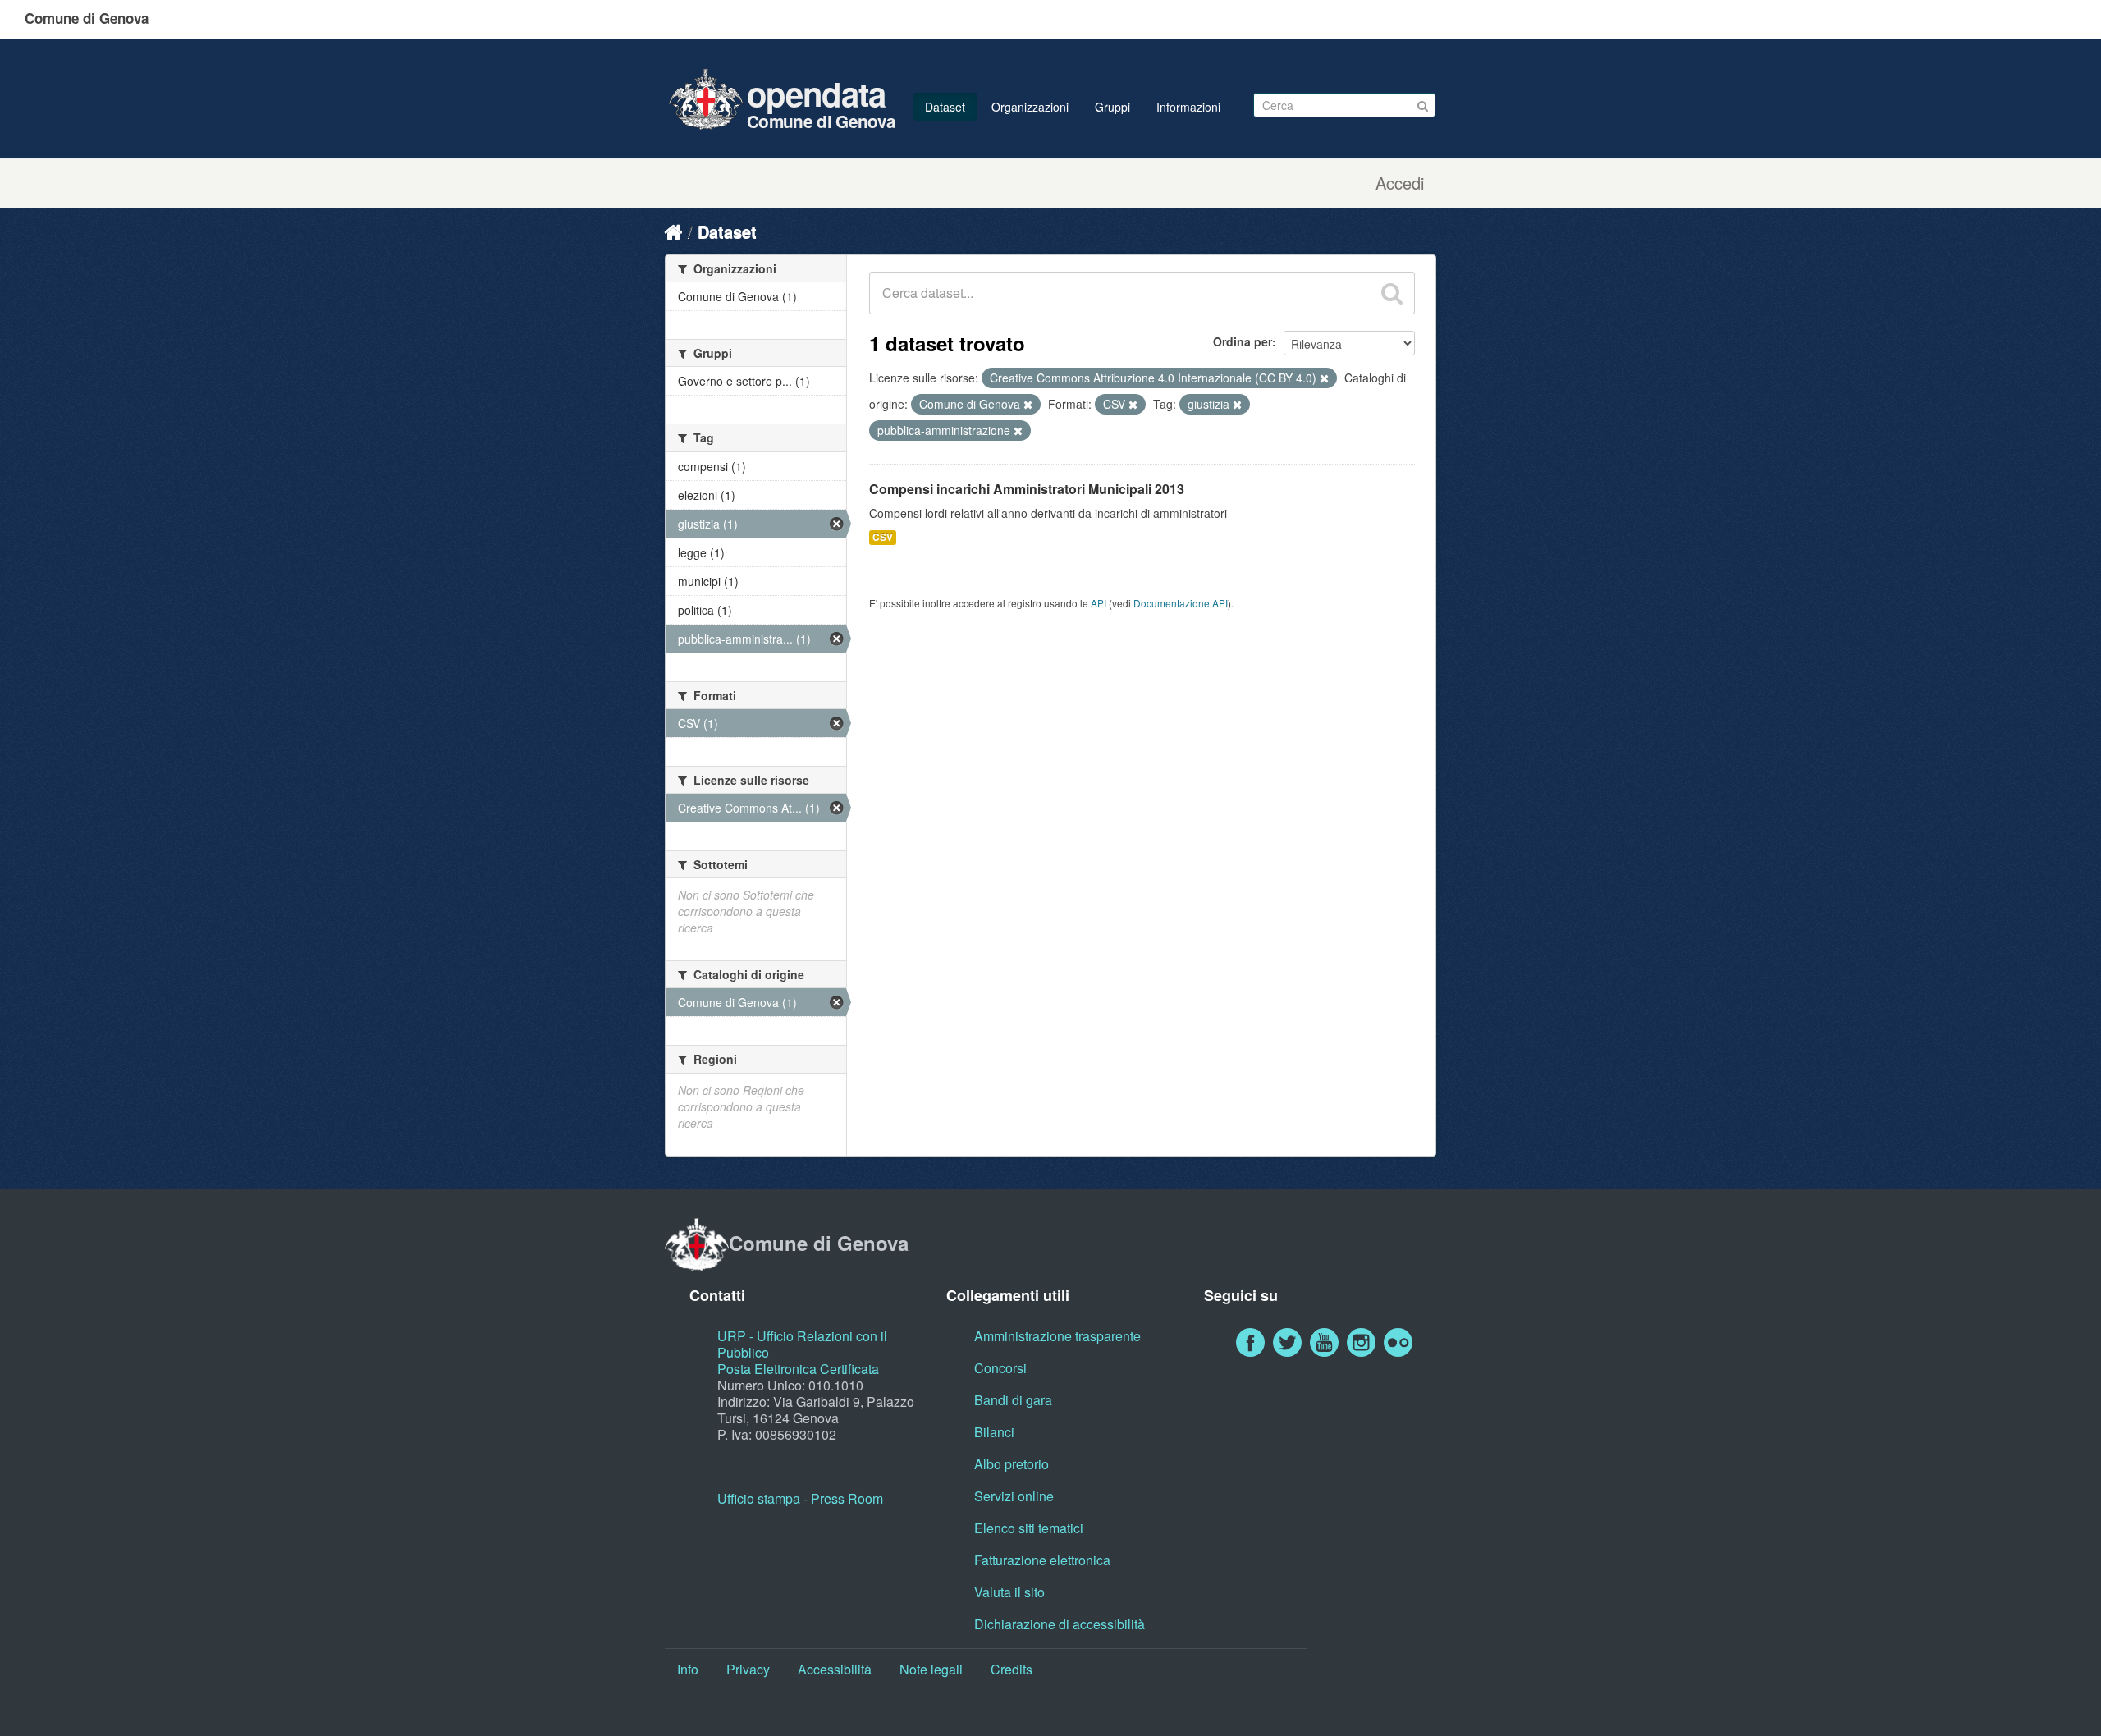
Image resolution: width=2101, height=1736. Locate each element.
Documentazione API (1181, 603)
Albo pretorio (1012, 1464)
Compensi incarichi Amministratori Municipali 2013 (1027, 489)
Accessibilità (835, 1669)
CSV (883, 537)
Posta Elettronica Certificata (798, 1369)
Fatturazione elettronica (1042, 1560)
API (1099, 603)
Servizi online (1014, 1496)
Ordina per (1243, 341)
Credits (1012, 1669)
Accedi (1400, 183)
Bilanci (994, 1432)
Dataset (945, 107)
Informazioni (1188, 107)
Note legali (931, 1669)
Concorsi (1000, 1368)
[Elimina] (1324, 378)
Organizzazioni (1030, 107)
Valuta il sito (1009, 1592)
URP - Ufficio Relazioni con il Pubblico (802, 1344)
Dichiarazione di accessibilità (1060, 1624)
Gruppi (1112, 107)
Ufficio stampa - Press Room (800, 1498)
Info (688, 1669)
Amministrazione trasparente (1057, 1336)
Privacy (748, 1669)
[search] (1392, 293)
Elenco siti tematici (1029, 1528)
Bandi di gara (1013, 1400)
